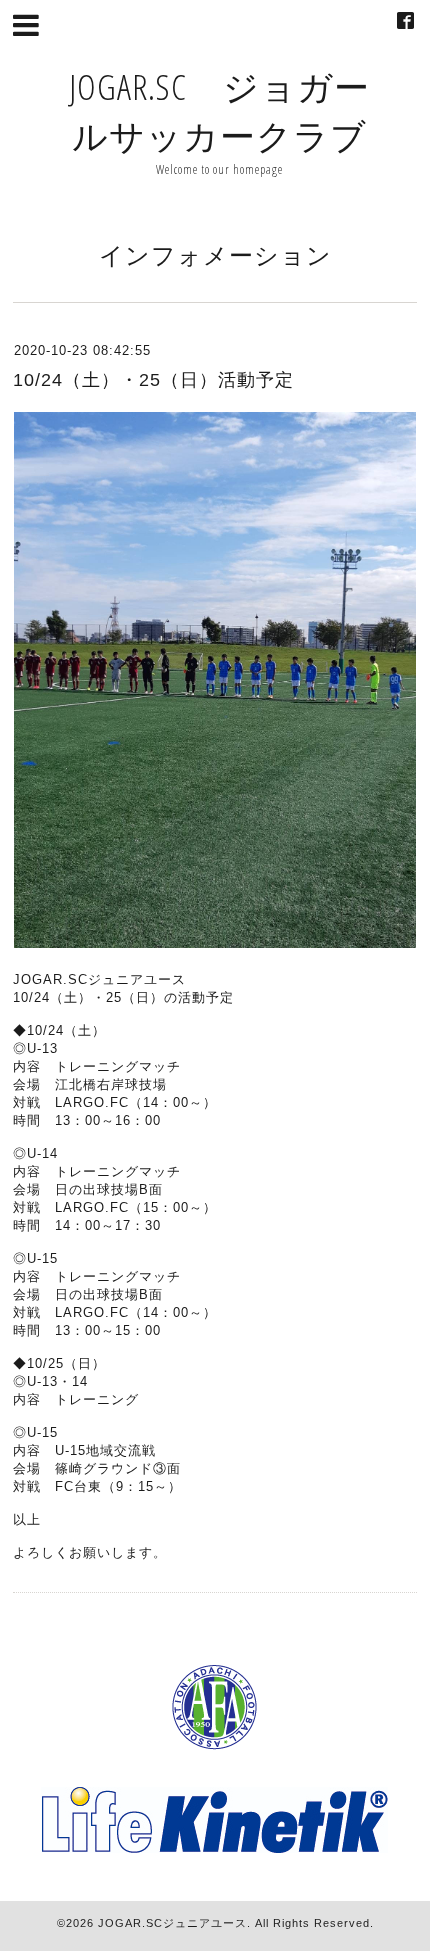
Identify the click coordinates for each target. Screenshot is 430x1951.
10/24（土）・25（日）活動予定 (153, 380)
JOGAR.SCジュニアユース (172, 1923)
